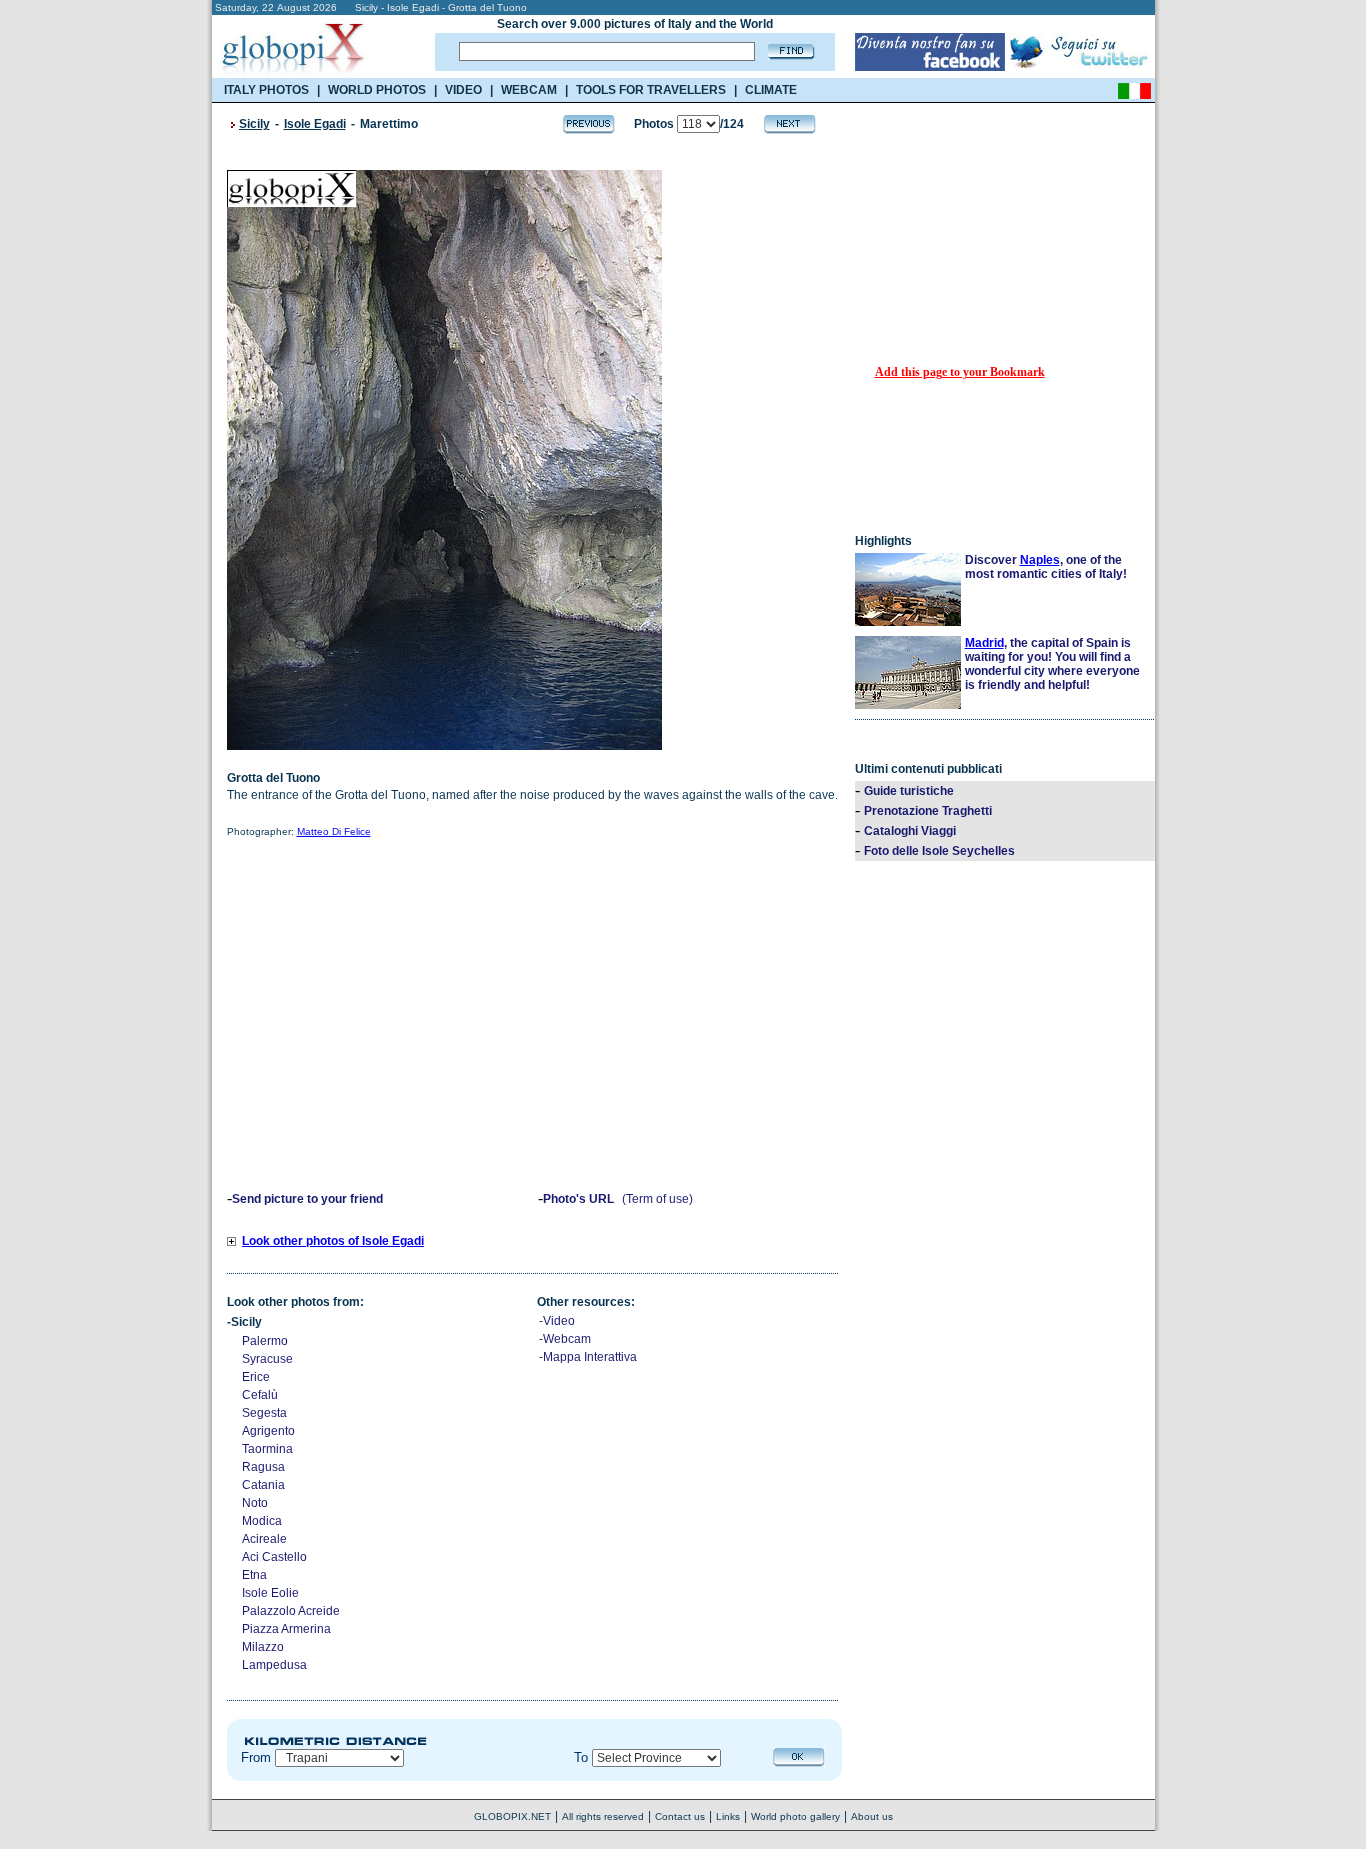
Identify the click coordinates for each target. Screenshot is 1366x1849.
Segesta (264, 1413)
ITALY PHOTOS (266, 90)
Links (728, 1816)
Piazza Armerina (286, 1629)
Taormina (267, 1449)
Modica (262, 1521)
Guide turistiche (909, 791)
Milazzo (263, 1647)
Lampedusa (274, 1665)
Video (559, 1321)
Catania (263, 1485)
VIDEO (463, 90)
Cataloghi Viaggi (910, 831)
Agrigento (268, 1431)
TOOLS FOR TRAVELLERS (651, 90)
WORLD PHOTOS (377, 90)
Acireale (264, 1539)
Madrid (984, 643)
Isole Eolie (270, 1593)
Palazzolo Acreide (291, 1611)
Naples (1040, 560)
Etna (254, 1575)
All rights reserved (603, 1816)
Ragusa (263, 1467)
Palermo (265, 1341)
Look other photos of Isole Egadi (333, 1241)
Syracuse (267, 1359)
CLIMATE (771, 90)
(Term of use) (657, 1199)
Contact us (680, 1816)
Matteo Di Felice (334, 831)
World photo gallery (795, 1816)
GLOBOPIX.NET (512, 1816)
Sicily (254, 124)
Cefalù (260, 1395)
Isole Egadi (315, 124)
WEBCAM (529, 90)
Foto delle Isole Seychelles (939, 851)
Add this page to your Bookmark (960, 372)
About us (872, 1816)
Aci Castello (274, 1557)
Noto (255, 1503)
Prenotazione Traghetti (928, 811)
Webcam (567, 1339)
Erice (256, 1377)
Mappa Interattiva (590, 1357)
